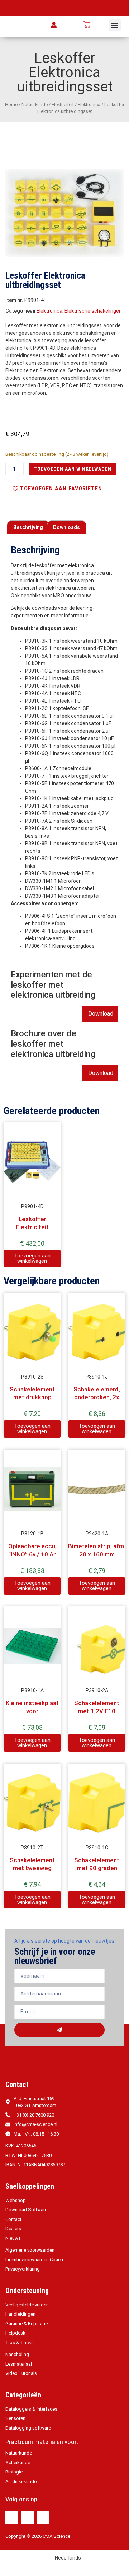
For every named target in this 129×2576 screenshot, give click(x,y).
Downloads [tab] (66, 527)
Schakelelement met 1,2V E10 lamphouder (97, 1711)
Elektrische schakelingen (93, 311)
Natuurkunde (35, 104)
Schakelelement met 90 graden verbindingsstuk (97, 1868)
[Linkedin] (27, 2518)
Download (101, 1014)
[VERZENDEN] (59, 2030)
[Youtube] (43, 2518)
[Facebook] (12, 2518)
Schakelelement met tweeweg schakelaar (32, 1868)
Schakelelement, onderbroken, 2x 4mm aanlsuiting (97, 1397)
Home (11, 104)
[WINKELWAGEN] (87, 25)
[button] (115, 25)
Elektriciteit (63, 104)
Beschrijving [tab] (28, 527)
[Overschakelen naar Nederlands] (101, 25)
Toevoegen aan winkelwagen (73, 469)
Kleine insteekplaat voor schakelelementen (32, 1711)
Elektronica (89, 104)
